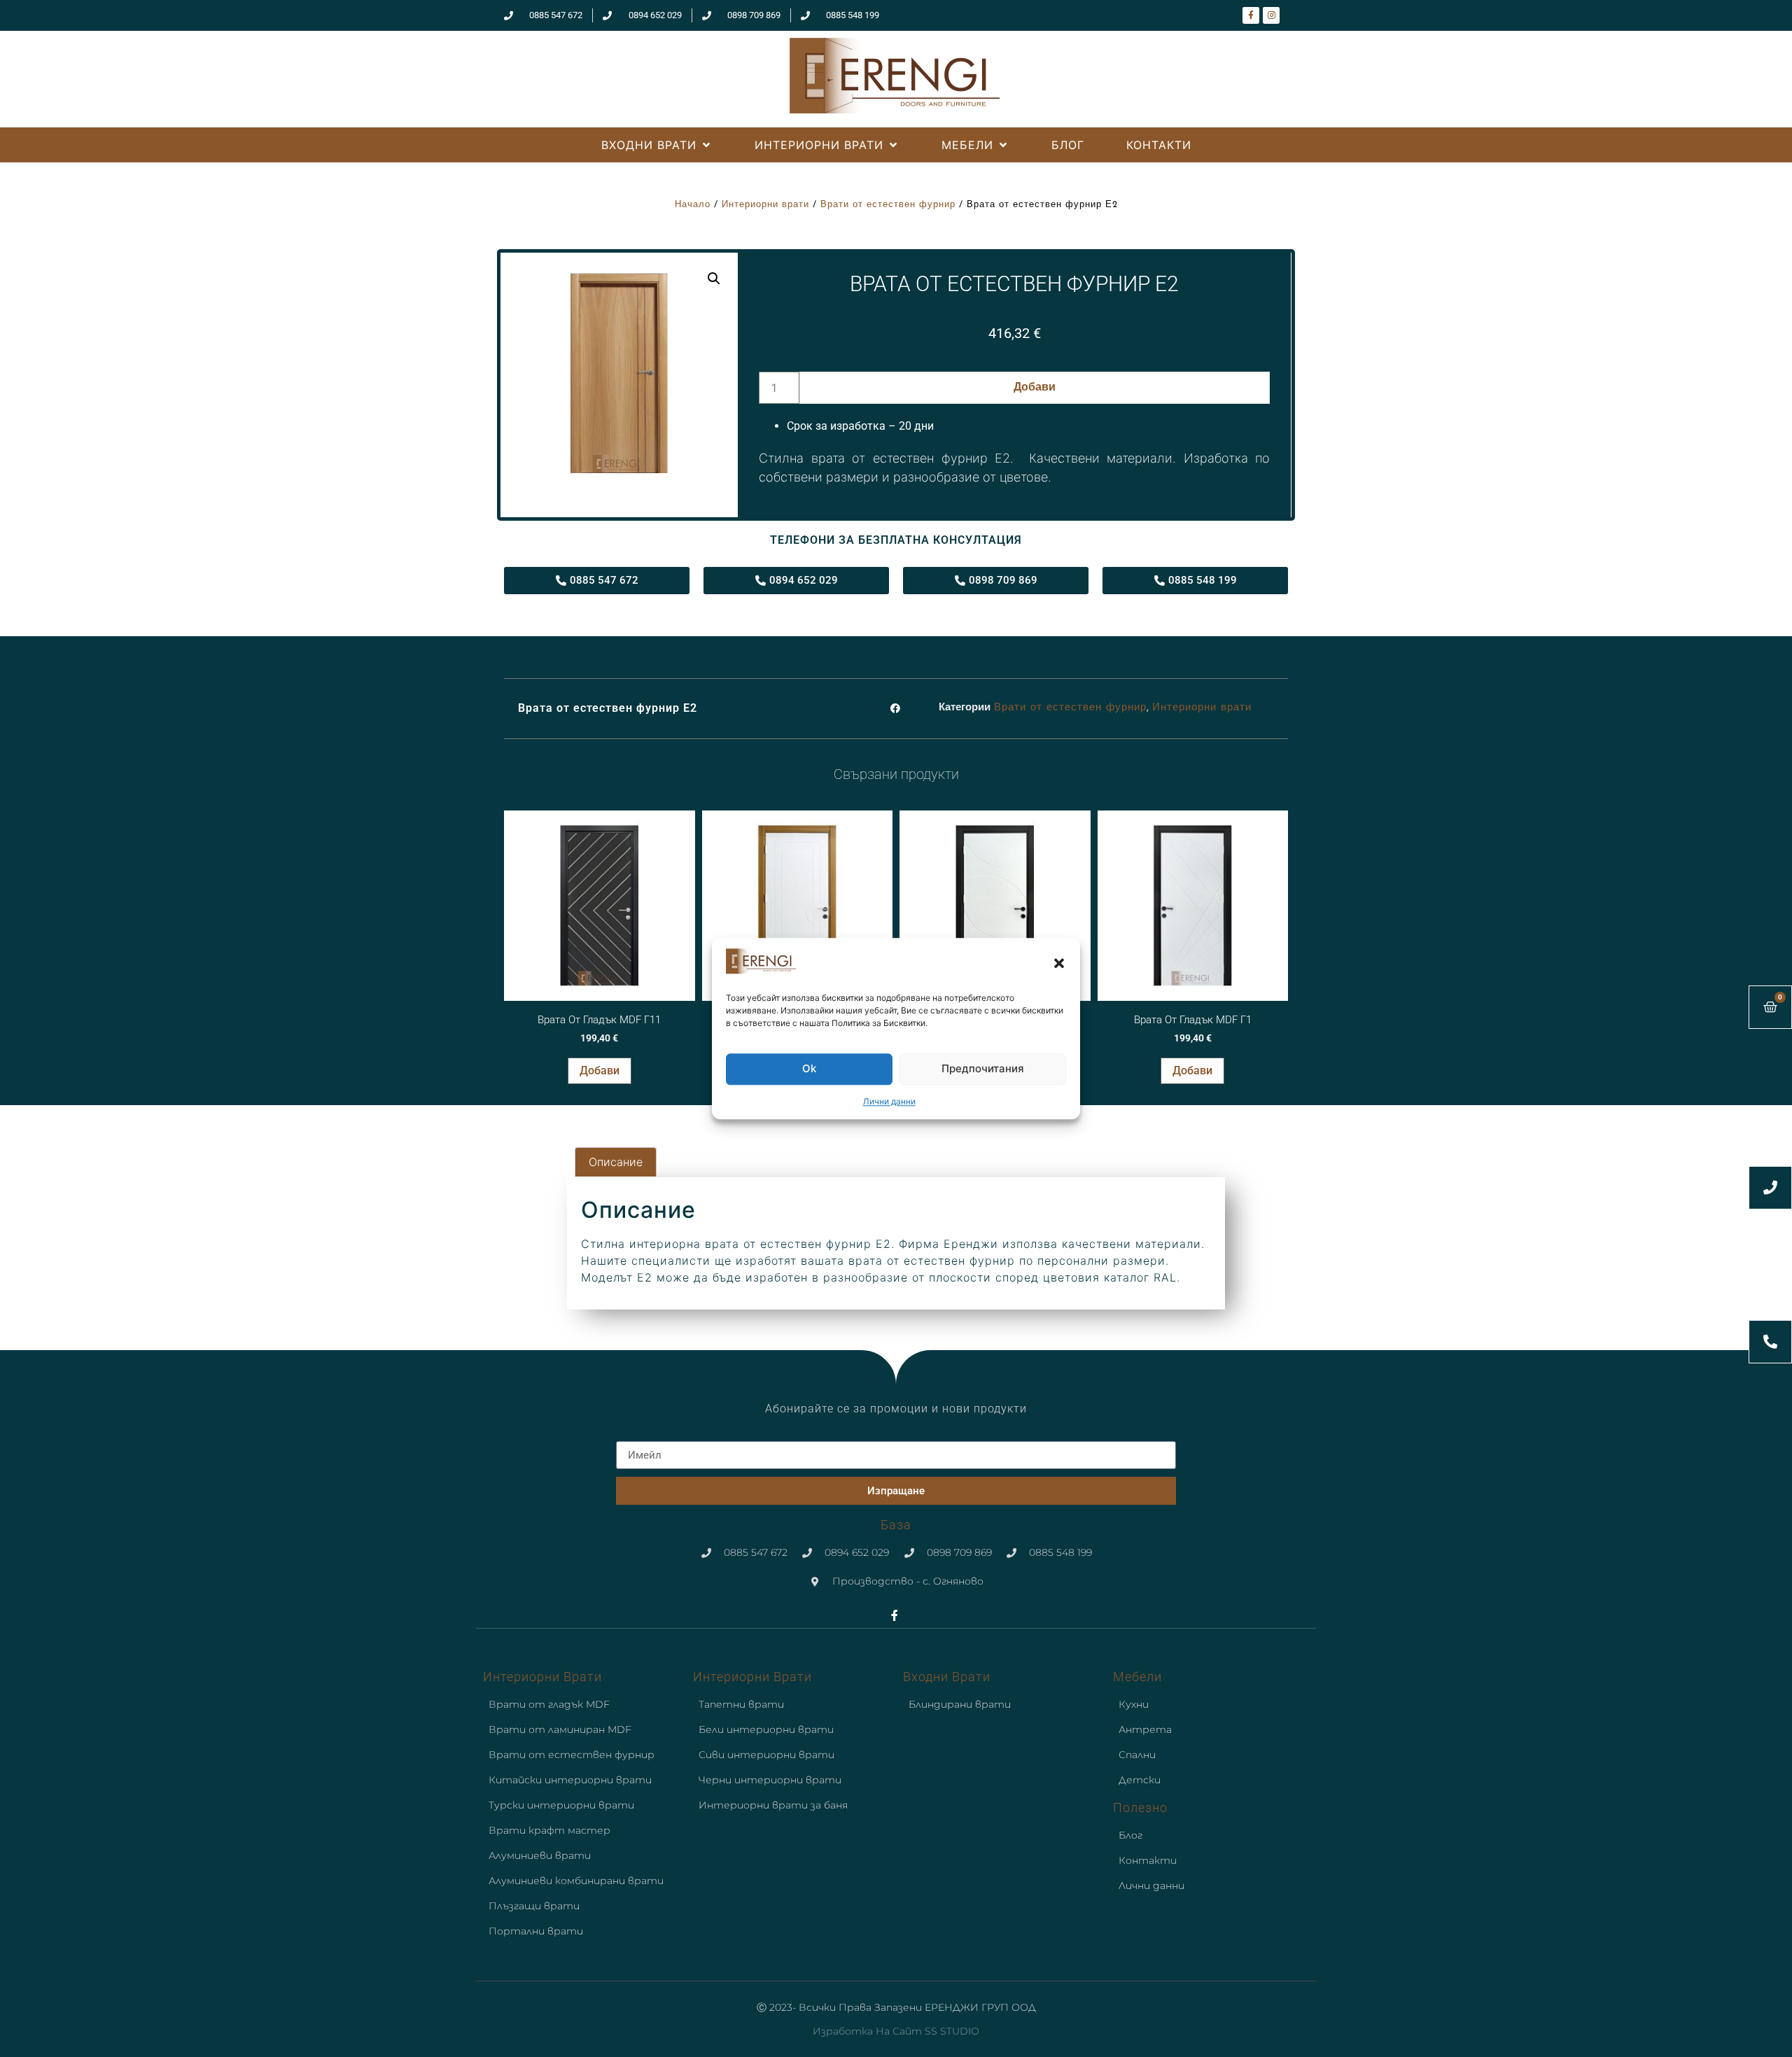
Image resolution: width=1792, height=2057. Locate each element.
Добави (1035, 388)
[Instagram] (1271, 15)
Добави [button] (600, 1070)
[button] (1059, 963)
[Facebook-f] (1251, 15)
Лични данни (889, 1101)
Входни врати (947, 1677)
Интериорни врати (765, 205)
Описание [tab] (616, 1162)
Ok (809, 1069)
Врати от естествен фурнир (888, 205)
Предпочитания (983, 1069)
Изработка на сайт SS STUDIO (896, 2031)
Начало (693, 205)
